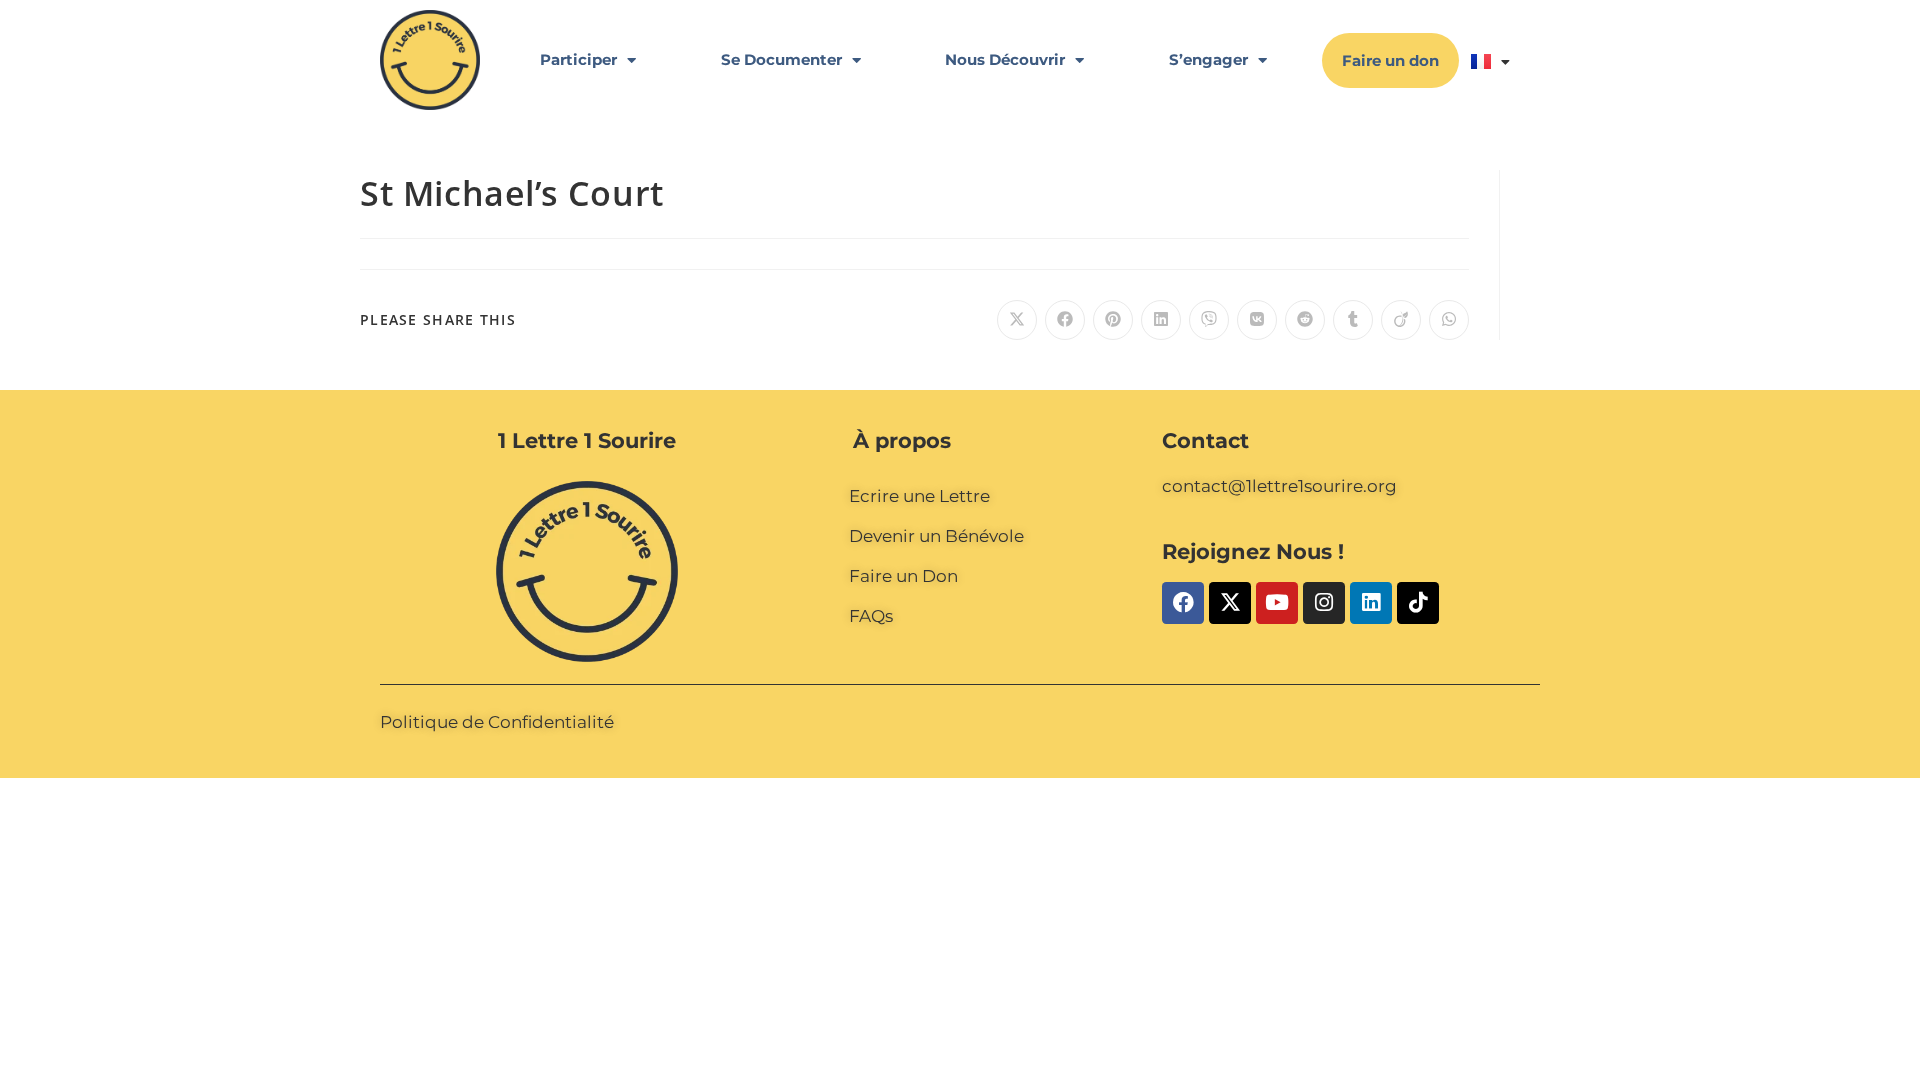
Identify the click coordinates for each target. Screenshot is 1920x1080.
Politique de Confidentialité (497, 722)
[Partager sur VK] (1257, 320)
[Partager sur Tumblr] (1353, 320)
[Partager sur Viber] (1209, 320)
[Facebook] (1183, 603)
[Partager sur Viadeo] (1401, 320)
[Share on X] (1017, 320)
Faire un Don (903, 576)
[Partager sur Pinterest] (1113, 320)
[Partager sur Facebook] (1065, 320)
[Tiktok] (1418, 603)
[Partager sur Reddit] (1305, 320)
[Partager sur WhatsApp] (1449, 320)
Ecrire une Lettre (919, 496)
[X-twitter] (1230, 603)
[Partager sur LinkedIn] (1161, 320)
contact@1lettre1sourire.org (1279, 486)
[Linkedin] (1371, 603)
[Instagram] (1324, 603)
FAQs (871, 616)
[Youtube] (1277, 603)
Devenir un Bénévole (936, 536)
